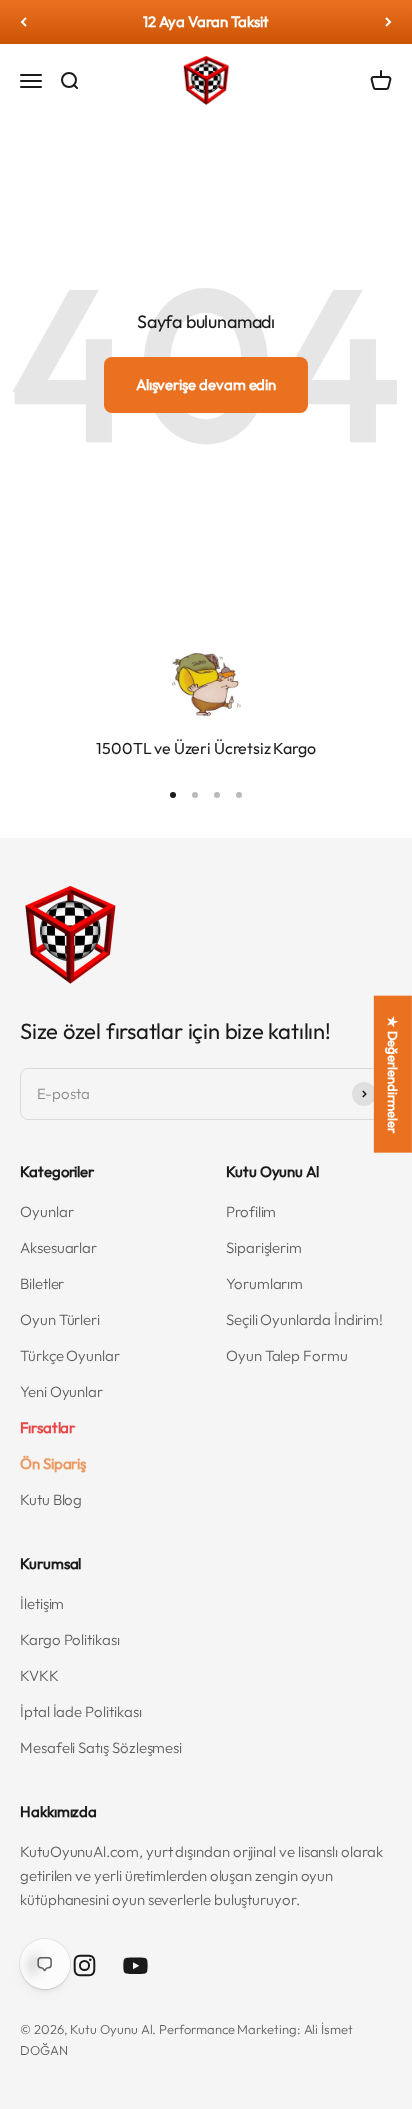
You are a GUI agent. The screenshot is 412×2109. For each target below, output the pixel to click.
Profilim (251, 1211)
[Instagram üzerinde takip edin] (84, 1965)
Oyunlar (46, 1211)
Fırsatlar (47, 1427)
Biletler (42, 1283)
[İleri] (388, 22)
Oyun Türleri (60, 1319)
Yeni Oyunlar (61, 1391)
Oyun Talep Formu (287, 1355)
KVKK (39, 1675)
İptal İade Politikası (80, 1711)
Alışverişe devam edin (206, 384)
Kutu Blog (51, 1499)
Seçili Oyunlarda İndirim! (304, 1319)
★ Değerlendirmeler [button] (393, 1073)
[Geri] (23, 22)
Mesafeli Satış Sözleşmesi (101, 1747)
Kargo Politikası (70, 1639)
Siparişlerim (264, 1247)
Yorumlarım (264, 1283)
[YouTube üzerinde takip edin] (135, 1965)
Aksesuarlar (58, 1247)
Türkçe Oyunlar (70, 1355)
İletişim (42, 1603)
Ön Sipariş (53, 1463)
